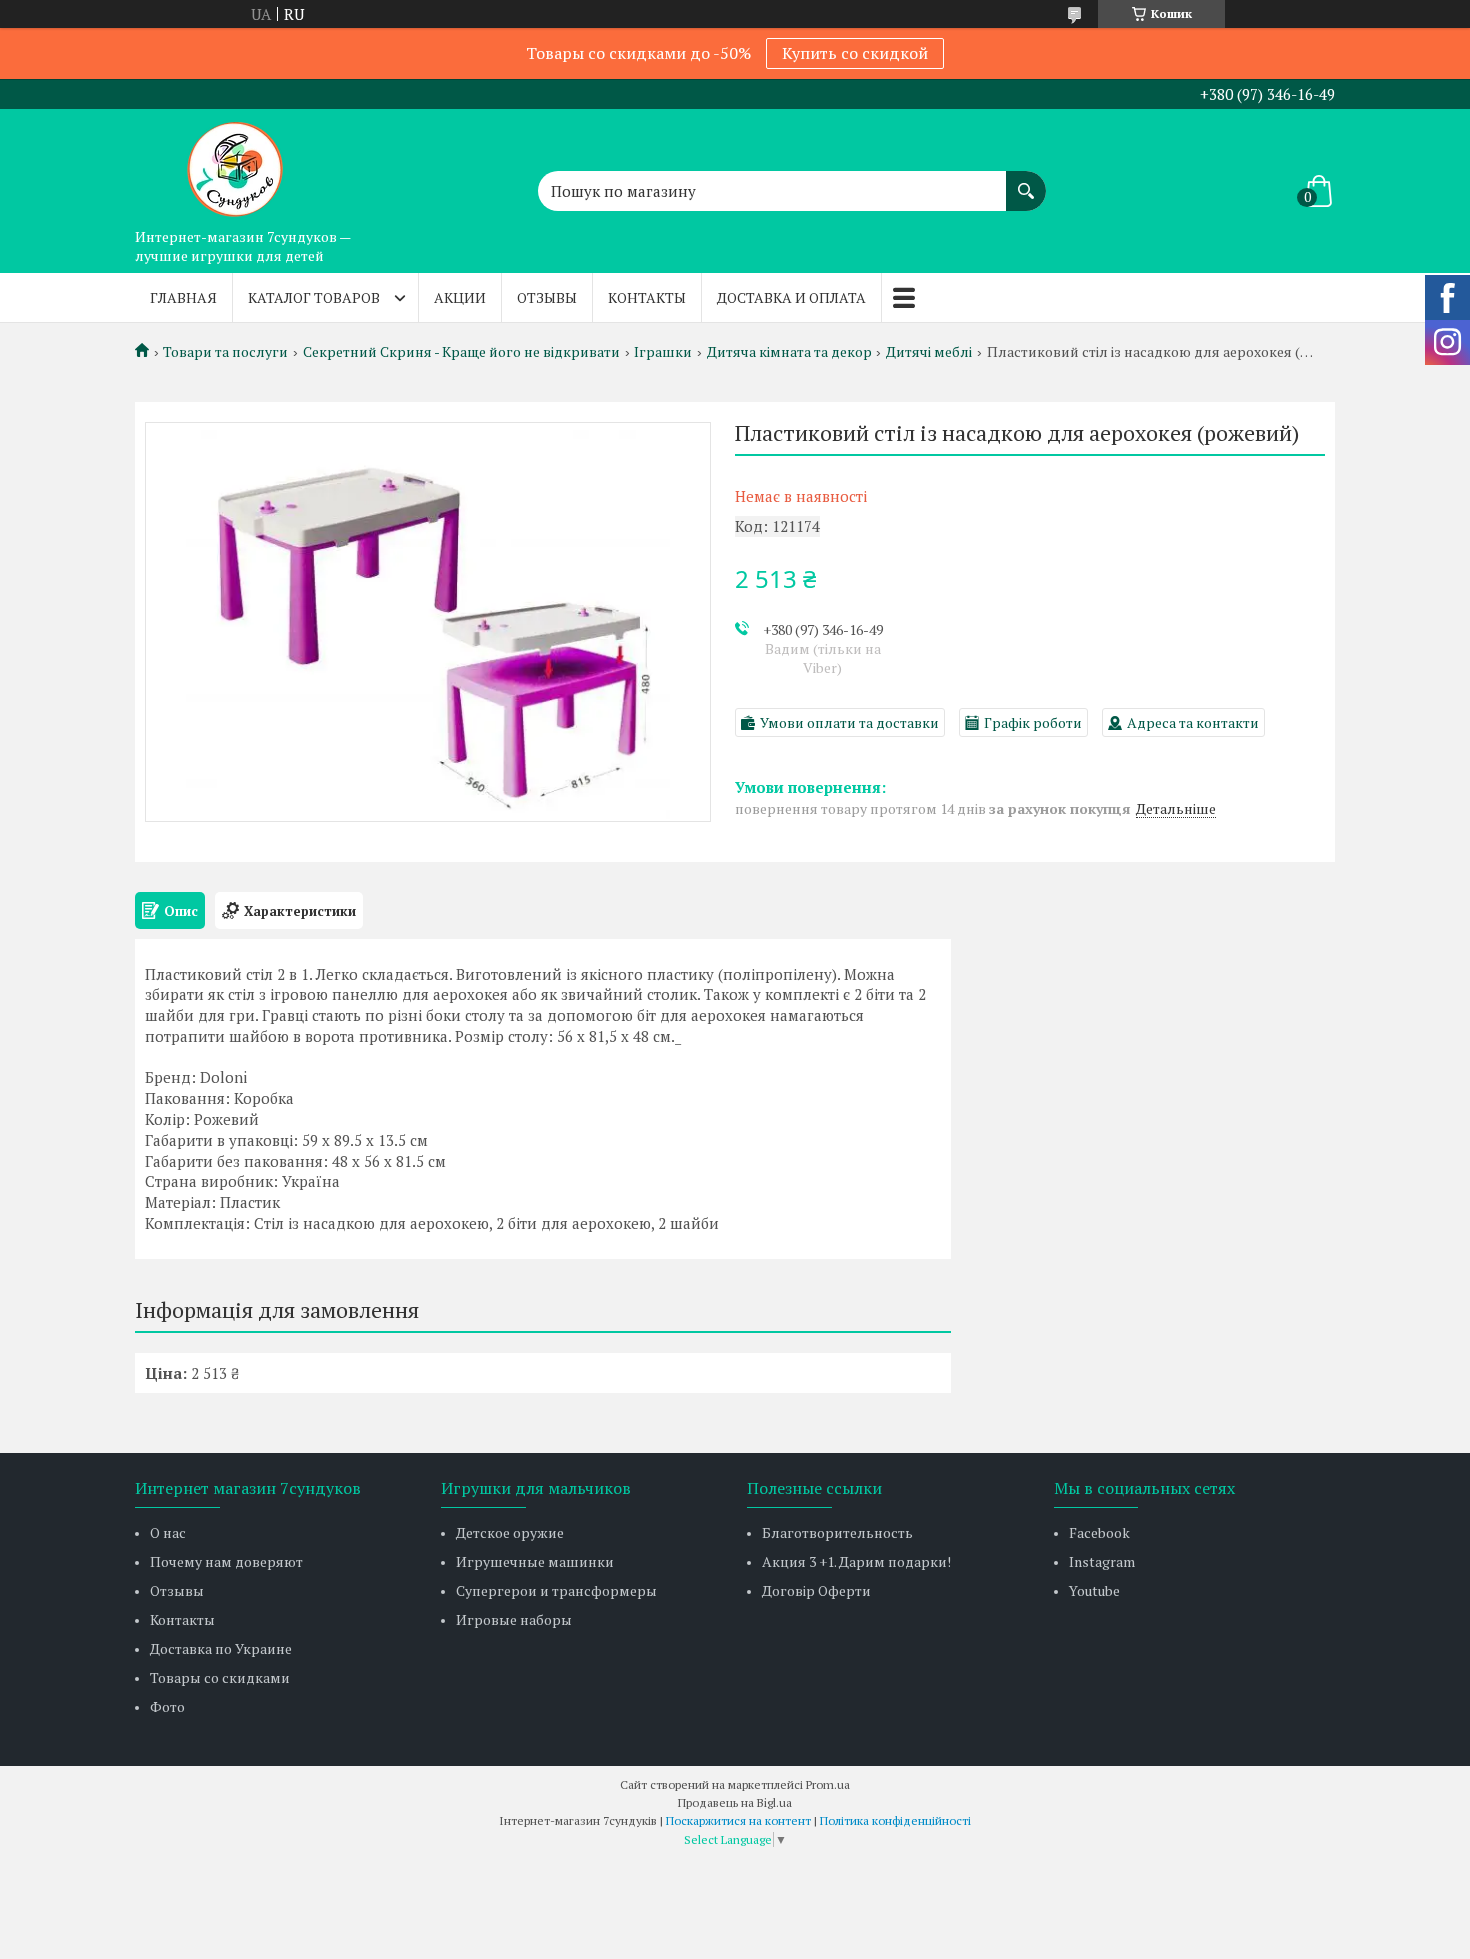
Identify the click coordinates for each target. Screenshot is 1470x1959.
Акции (460, 297)
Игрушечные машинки (535, 1561)
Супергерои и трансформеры (556, 1590)
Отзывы (547, 297)
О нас (168, 1532)
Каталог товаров (314, 297)
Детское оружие (510, 1532)
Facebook (1099, 1532)
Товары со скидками (220, 1677)
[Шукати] (1026, 181)
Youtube (1094, 1590)
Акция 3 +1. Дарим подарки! (856, 1561)
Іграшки (663, 352)
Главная (183, 297)
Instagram (1102, 1561)
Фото (167, 1706)
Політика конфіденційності (895, 1820)
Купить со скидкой (855, 53)
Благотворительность (837, 1532)
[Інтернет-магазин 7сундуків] (235, 164)
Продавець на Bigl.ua (735, 1802)
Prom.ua (828, 1784)
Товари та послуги (225, 352)
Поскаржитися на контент (738, 1820)
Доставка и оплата (791, 297)
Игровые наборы (514, 1619)
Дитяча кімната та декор (789, 352)
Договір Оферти (816, 1590)
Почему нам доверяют (226, 1561)
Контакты (647, 297)
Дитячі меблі (929, 352)
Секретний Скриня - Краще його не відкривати (461, 352)
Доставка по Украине (221, 1648)
